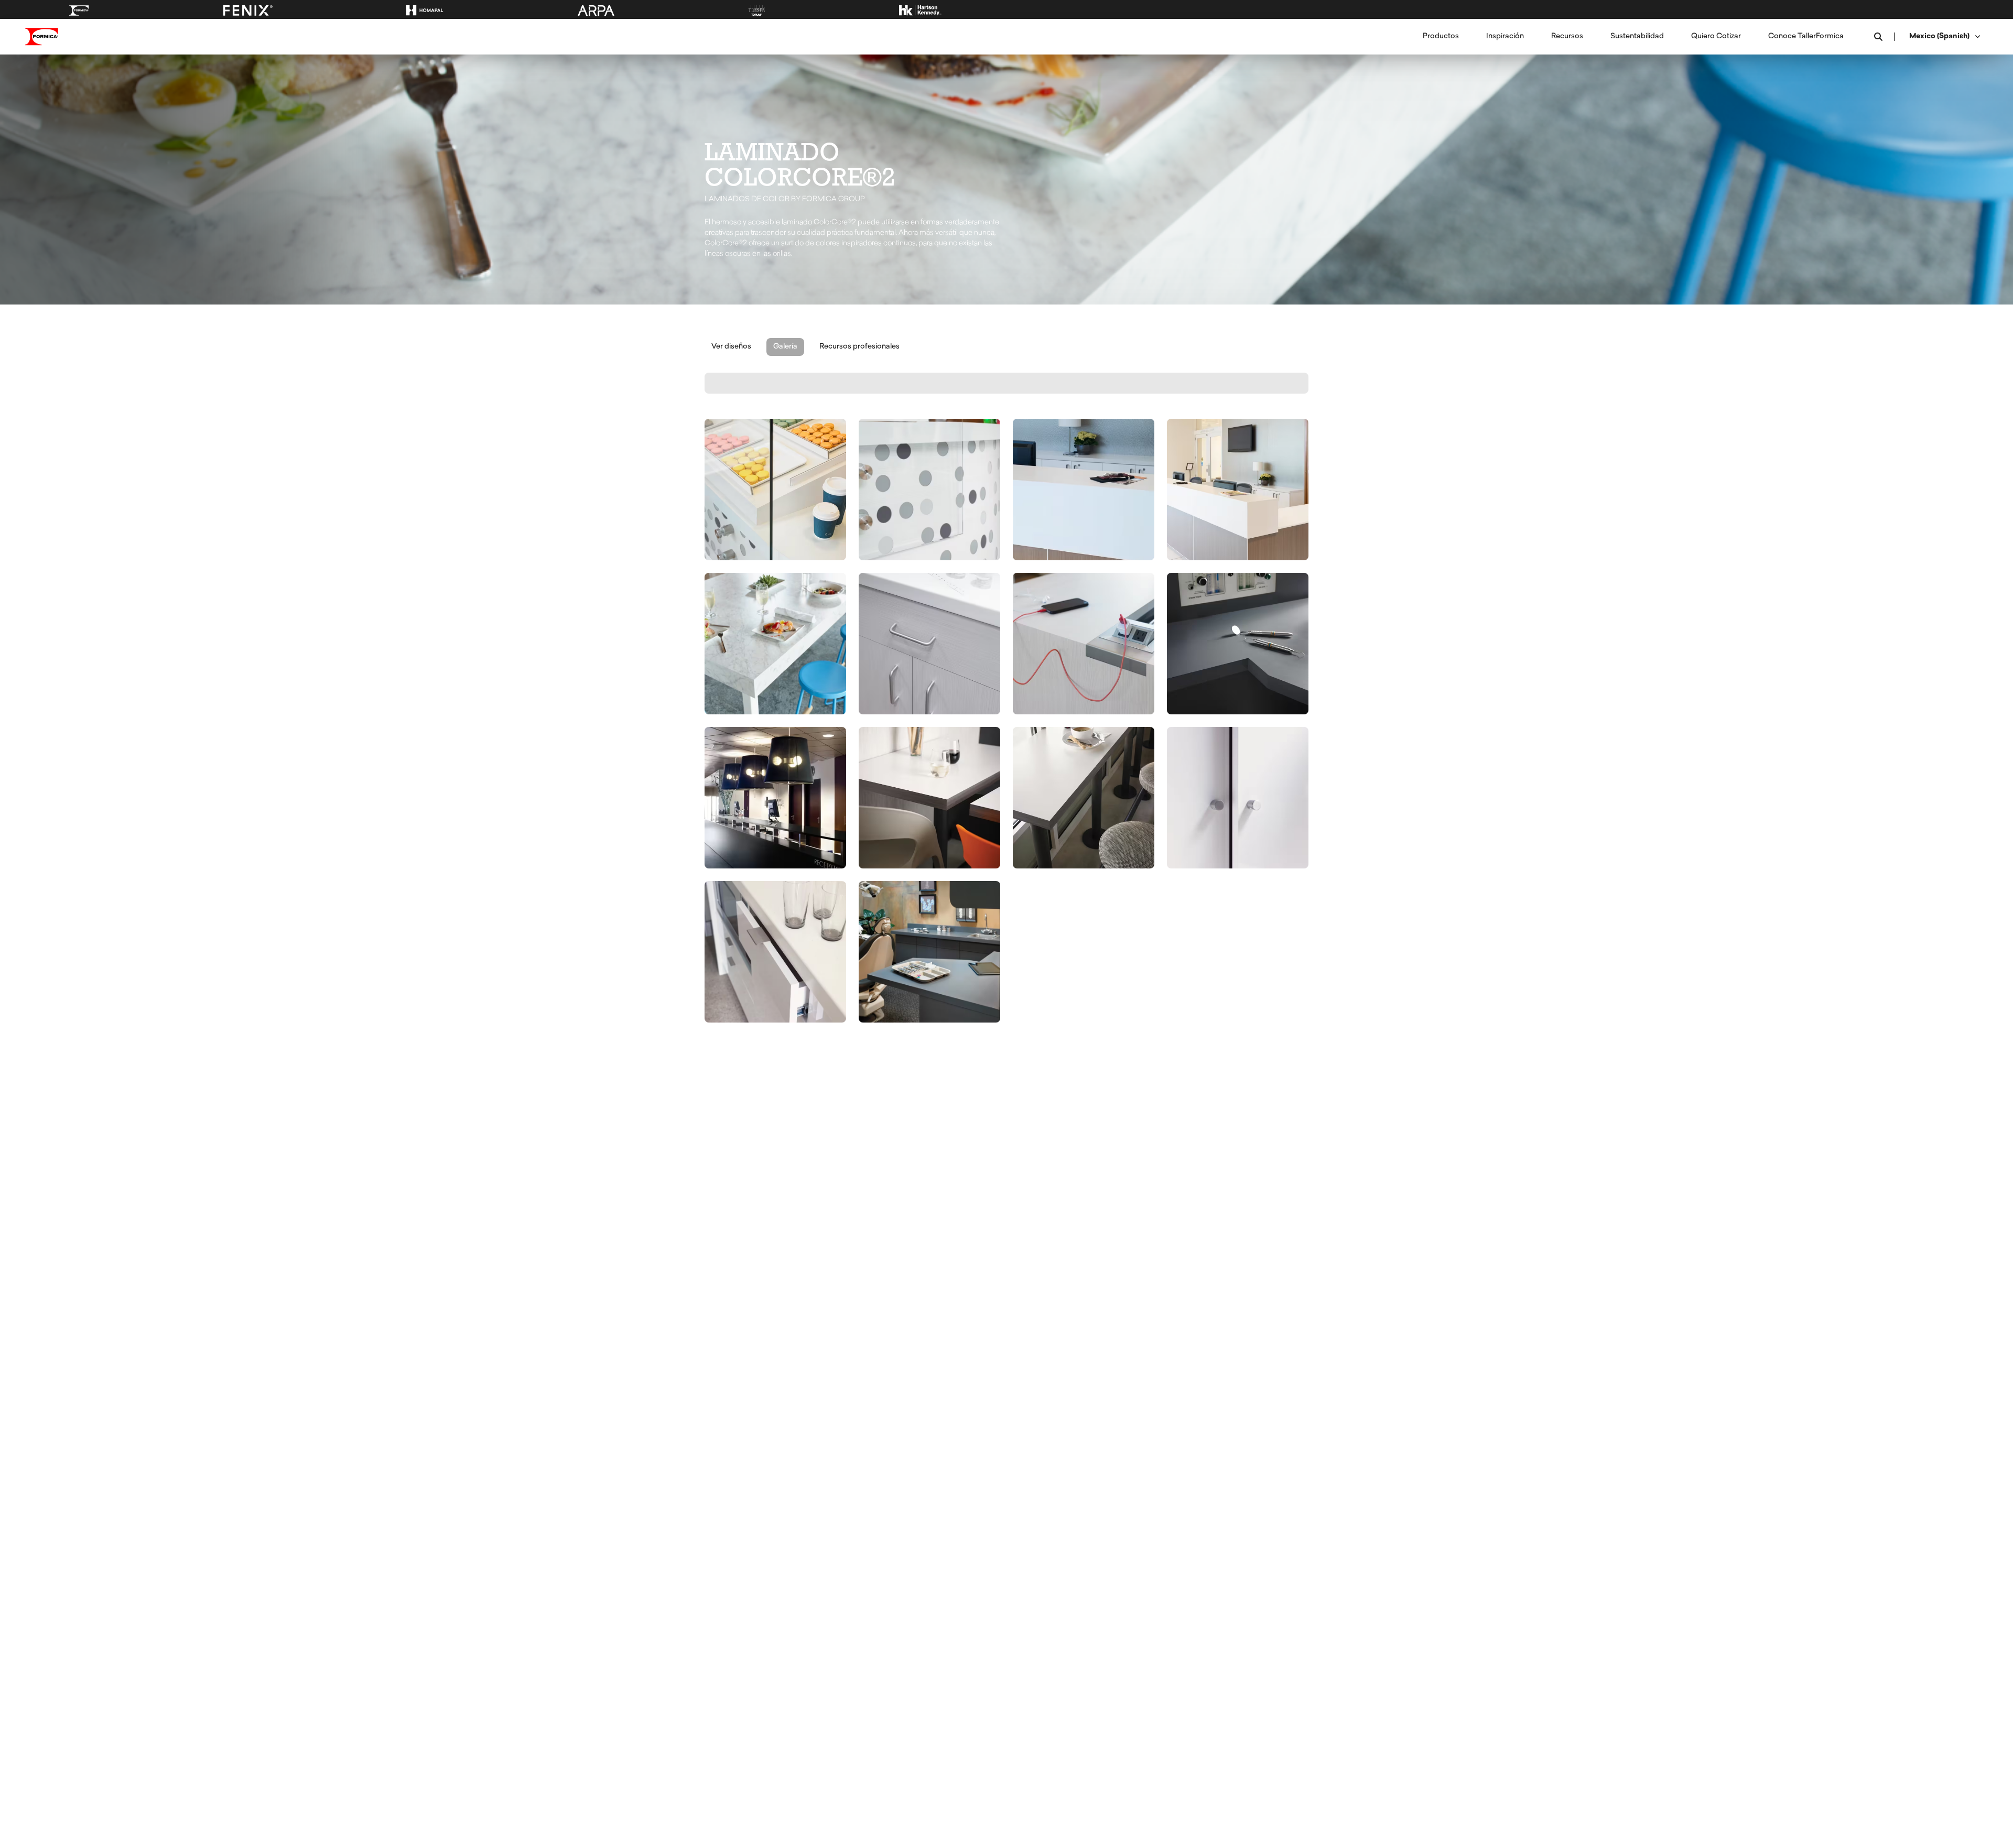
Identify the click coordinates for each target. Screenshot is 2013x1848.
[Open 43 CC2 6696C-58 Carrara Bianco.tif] (775, 644)
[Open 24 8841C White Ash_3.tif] (1084, 644)
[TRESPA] (757, 10)
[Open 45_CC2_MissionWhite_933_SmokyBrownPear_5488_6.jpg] (929, 798)
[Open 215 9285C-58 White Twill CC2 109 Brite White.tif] (929, 644)
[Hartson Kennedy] (920, 10)
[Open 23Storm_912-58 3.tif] (1238, 644)
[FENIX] (248, 10)
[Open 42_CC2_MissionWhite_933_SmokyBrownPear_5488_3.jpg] (1084, 798)
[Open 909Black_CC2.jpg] (775, 798)
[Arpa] (596, 10)
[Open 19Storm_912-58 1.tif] (929, 952)
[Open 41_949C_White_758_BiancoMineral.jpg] (775, 952)
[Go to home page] (42, 37)
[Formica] (79, 10)
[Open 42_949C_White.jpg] (1238, 798)
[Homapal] (425, 10)
